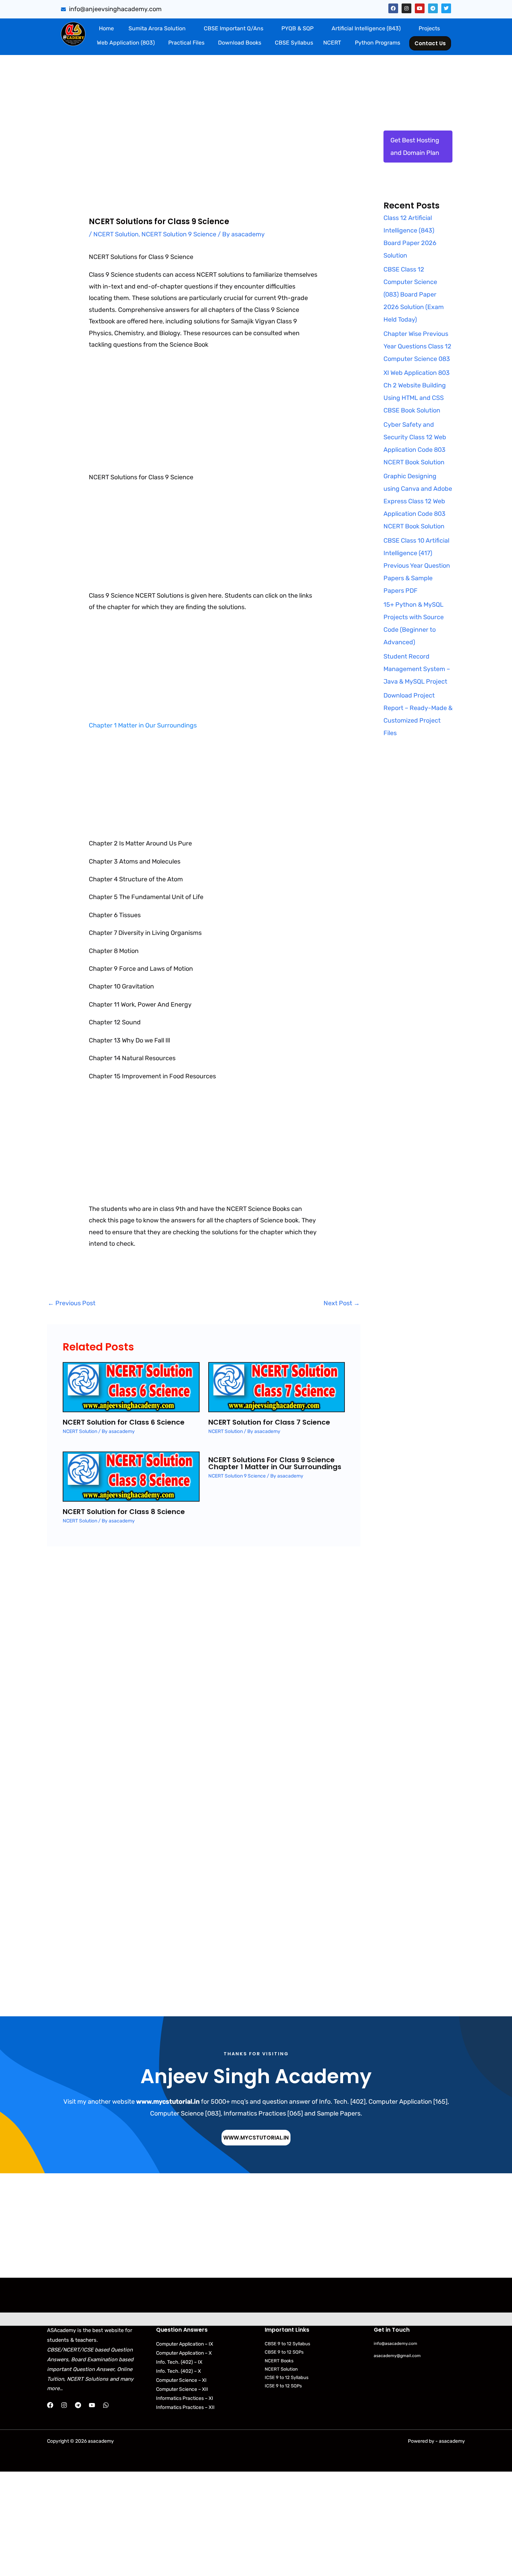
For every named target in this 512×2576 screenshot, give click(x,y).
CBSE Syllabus (294, 43)
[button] (159, 29)
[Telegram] (78, 2405)
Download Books (240, 43)
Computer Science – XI (181, 2380)
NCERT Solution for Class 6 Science (124, 1422)
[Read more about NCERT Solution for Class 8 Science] (131, 1475)
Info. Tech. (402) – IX (179, 2362)
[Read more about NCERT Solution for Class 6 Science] (131, 1386)
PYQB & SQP (297, 28)
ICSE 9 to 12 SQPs (283, 2386)
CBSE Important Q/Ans (234, 28)
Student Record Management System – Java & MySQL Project (417, 669)
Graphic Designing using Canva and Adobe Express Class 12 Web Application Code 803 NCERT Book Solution (418, 501)
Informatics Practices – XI (185, 2398)
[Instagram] (64, 2405)
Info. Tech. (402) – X (179, 2371)
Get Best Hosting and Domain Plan (415, 147)
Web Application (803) (126, 43)
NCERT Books (279, 2361)
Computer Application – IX (185, 2344)
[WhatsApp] (106, 2405)
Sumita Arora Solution (157, 28)
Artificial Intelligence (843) (366, 28)
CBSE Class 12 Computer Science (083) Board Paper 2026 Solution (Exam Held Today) (414, 294)
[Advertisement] (204, 132)
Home (106, 28)
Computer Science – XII (182, 2389)
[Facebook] (50, 2405)
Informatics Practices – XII (185, 2407)
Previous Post (72, 1303)
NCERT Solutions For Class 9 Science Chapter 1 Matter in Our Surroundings (275, 1463)
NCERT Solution (116, 234)
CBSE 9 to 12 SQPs (284, 2352)
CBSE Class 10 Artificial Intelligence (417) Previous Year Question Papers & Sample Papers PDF (417, 566)
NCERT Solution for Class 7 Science (269, 1422)
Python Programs (378, 43)
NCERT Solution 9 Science (179, 234)
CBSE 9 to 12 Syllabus (288, 2344)
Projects (429, 28)
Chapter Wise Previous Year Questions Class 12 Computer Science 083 (417, 346)
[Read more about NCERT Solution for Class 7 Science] (277, 1386)
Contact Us (430, 43)
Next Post (342, 1303)
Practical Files (186, 43)
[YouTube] (92, 2405)
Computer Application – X (184, 2353)
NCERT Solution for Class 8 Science (124, 1512)
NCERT (332, 43)
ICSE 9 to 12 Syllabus (287, 2377)
